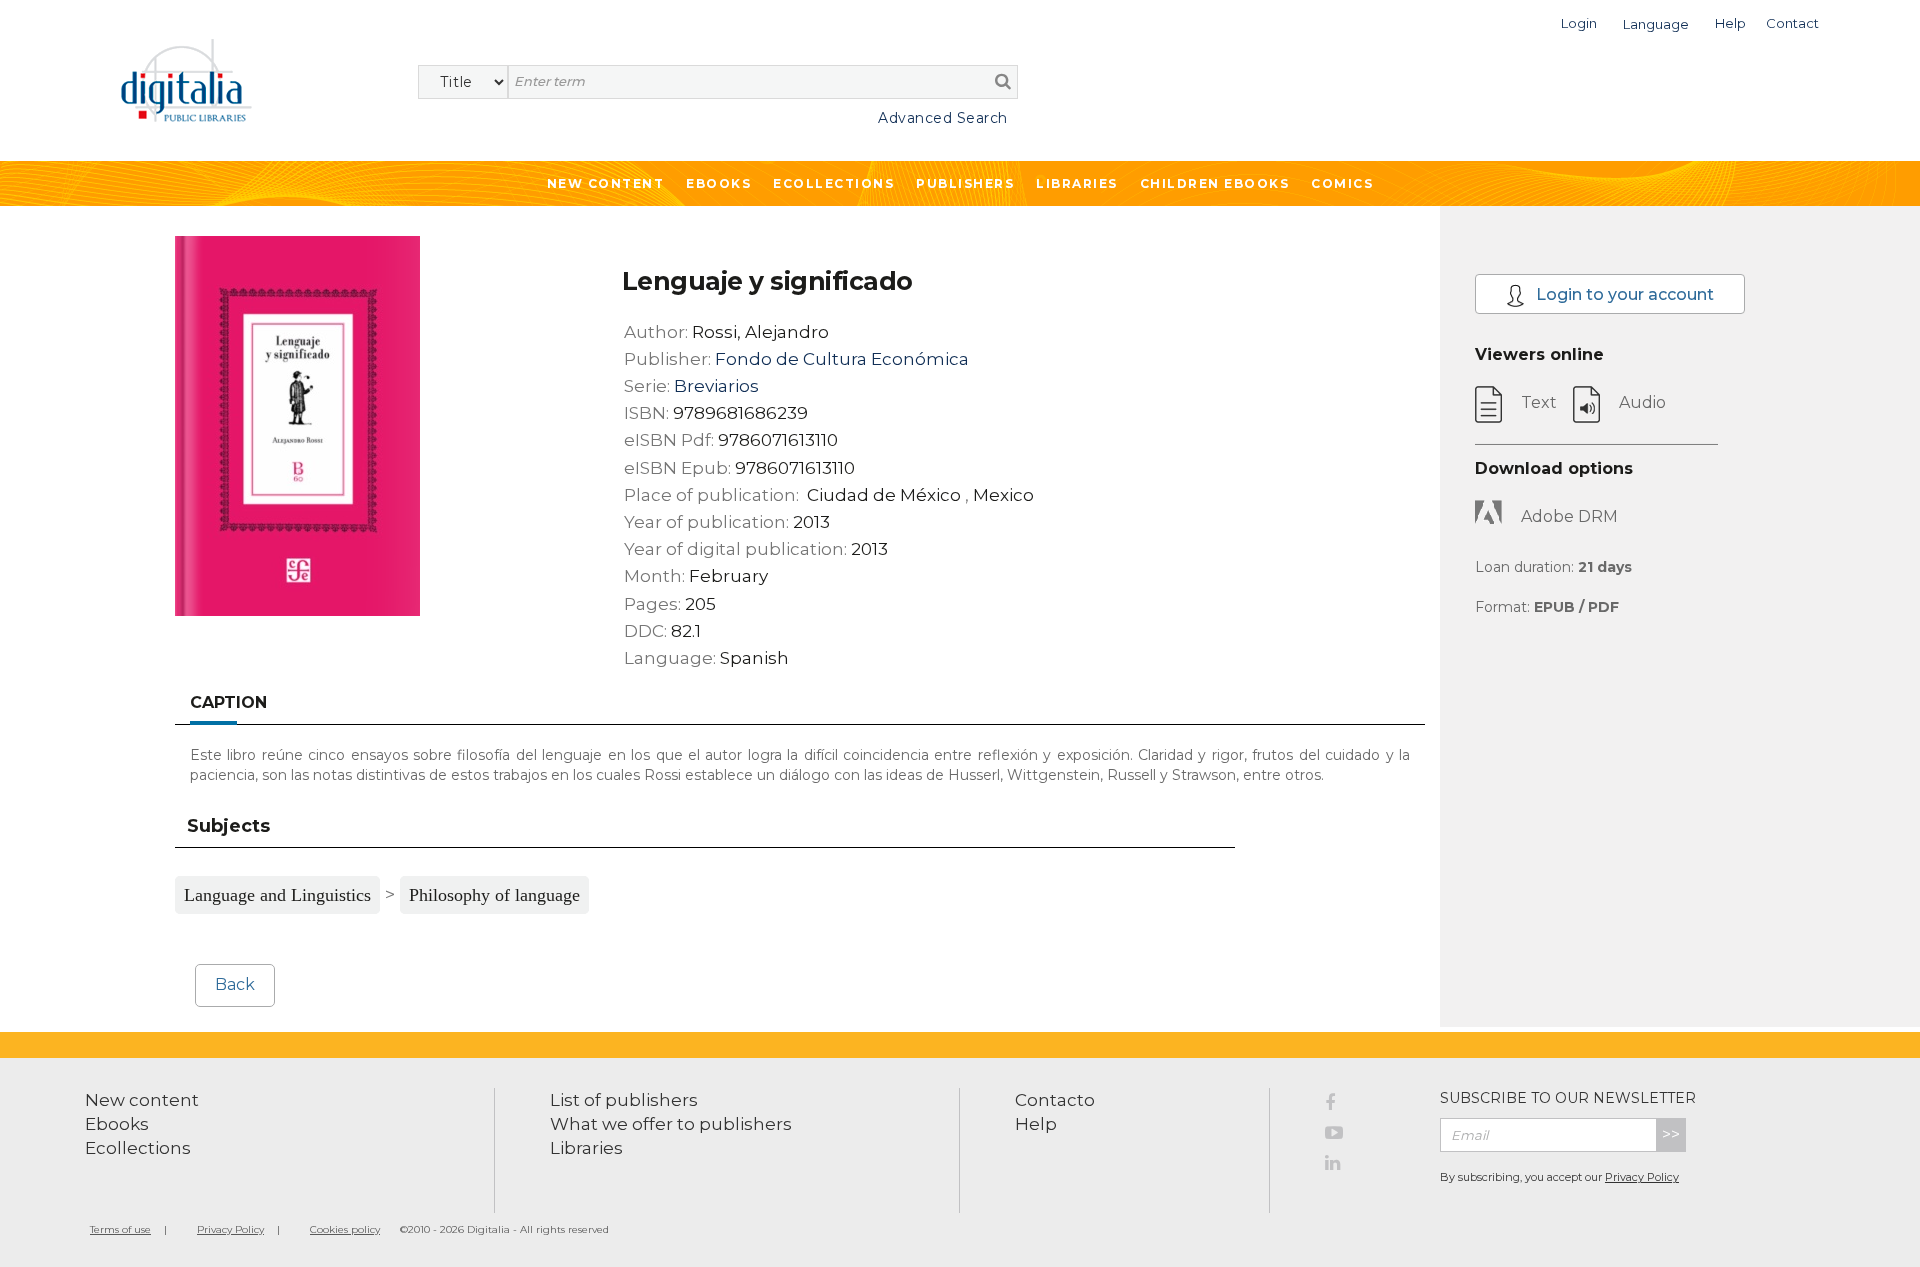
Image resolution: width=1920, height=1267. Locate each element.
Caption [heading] (228, 702)
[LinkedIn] (1367, 1166)
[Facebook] (1367, 1106)
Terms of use (120, 1229)
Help (1036, 1124)
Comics (1342, 183)
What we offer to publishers (671, 1124)
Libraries (1077, 183)
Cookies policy (345, 1229)
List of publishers (624, 1100)
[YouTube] (1367, 1136)
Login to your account (1623, 294)
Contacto (1055, 1100)
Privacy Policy (1642, 1177)
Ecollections (833, 183)
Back (235, 984)
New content (142, 1100)
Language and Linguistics (277, 895)
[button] (1579, 21)
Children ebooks (1215, 183)
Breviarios (716, 386)
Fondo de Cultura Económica (842, 359)
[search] (1003, 81)
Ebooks (718, 183)
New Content (606, 183)
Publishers (965, 183)
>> (1671, 1134)
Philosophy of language (494, 895)
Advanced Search (943, 118)
